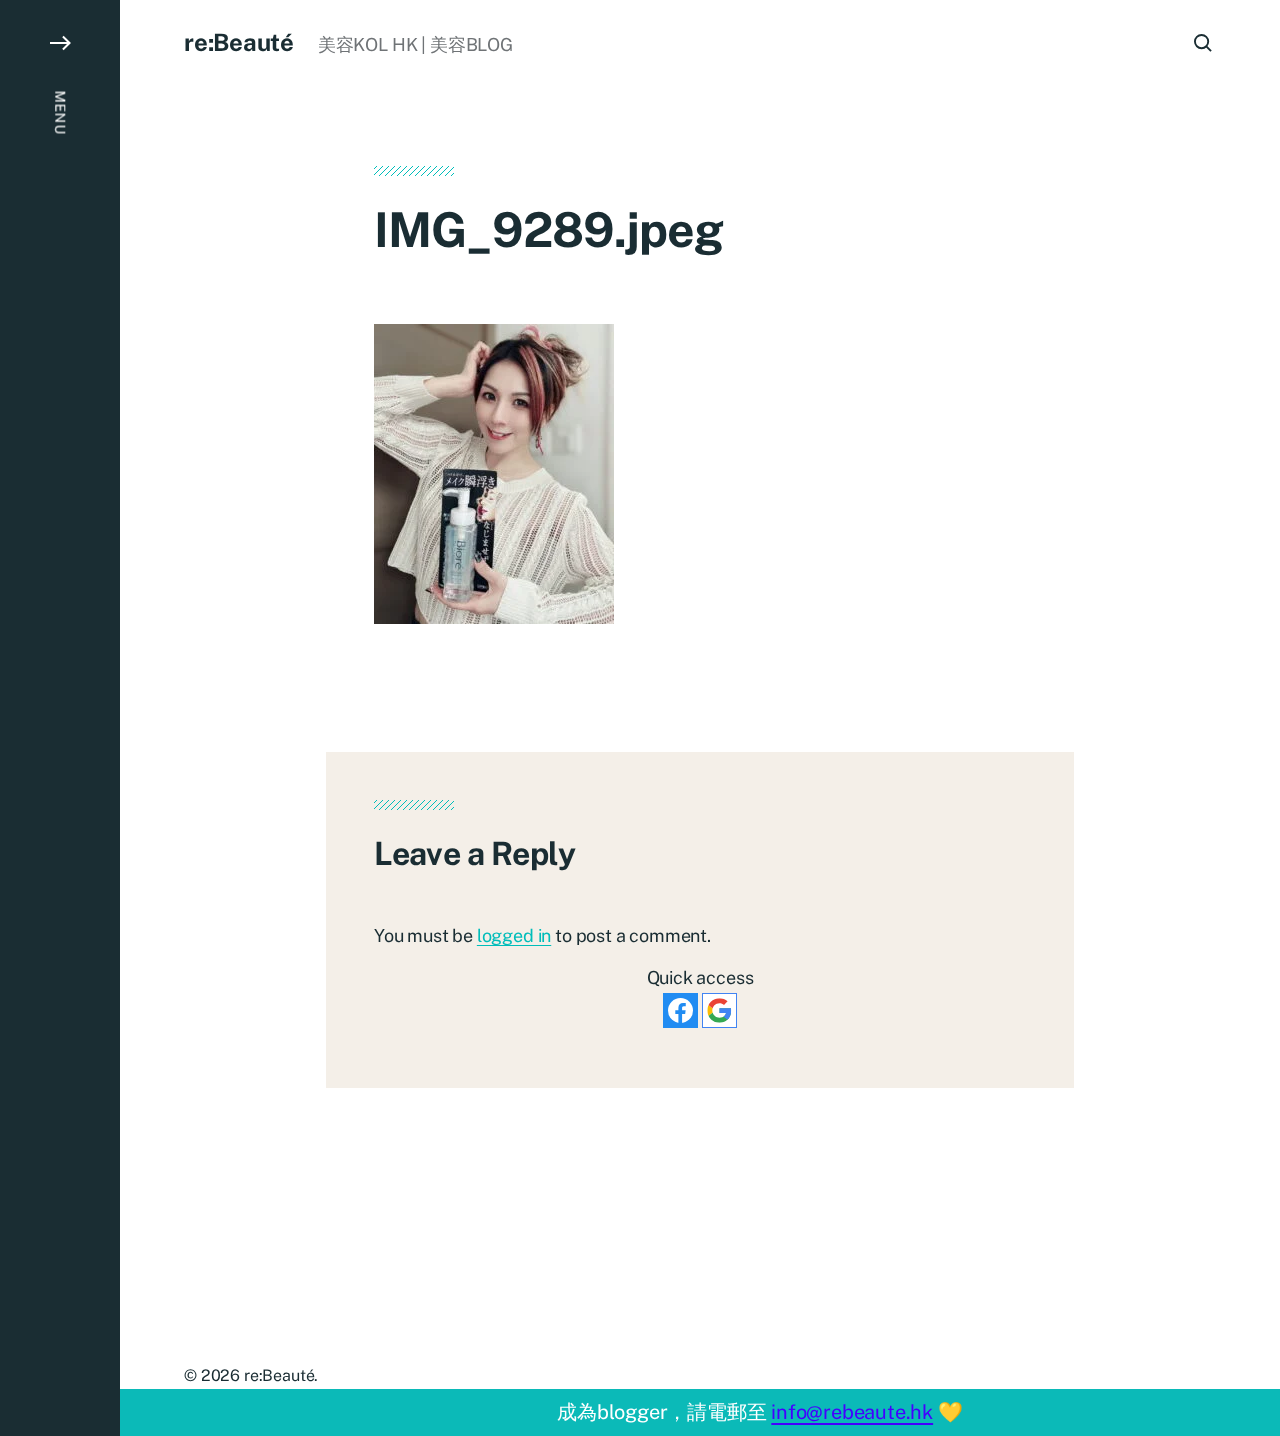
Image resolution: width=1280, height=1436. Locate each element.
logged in (514, 935)
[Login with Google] (719, 1010)
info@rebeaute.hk (852, 1412)
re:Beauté (239, 42)
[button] (60, 718)
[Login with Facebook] (680, 1010)
